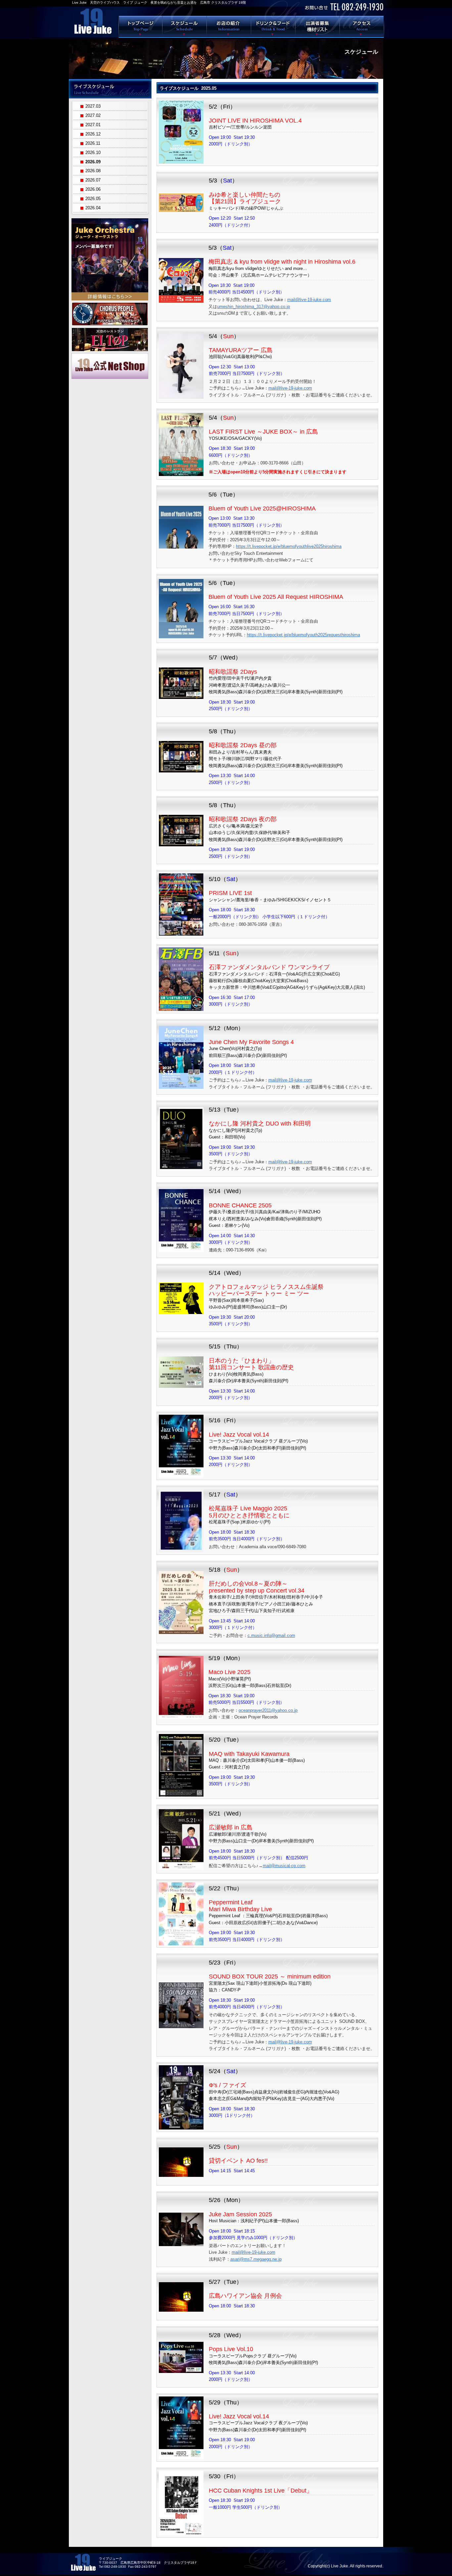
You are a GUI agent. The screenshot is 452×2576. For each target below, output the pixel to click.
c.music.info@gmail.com (271, 1635)
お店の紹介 (229, 26)
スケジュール (185, 26)
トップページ (140, 26)
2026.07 (93, 180)
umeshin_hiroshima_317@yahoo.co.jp (253, 307)
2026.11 (93, 143)
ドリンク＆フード (273, 26)
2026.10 (93, 153)
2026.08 (93, 171)
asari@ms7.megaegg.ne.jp (256, 2259)
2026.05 (93, 199)
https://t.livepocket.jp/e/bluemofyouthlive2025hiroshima (289, 546)
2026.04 (93, 208)
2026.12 (93, 134)
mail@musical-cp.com (284, 1866)
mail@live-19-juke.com (309, 300)
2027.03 (93, 106)
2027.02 (93, 115)
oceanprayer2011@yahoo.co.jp (268, 1710)
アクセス (362, 26)
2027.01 (93, 125)
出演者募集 (318, 26)
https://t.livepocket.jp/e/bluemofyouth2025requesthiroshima (303, 635)
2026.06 (93, 189)
